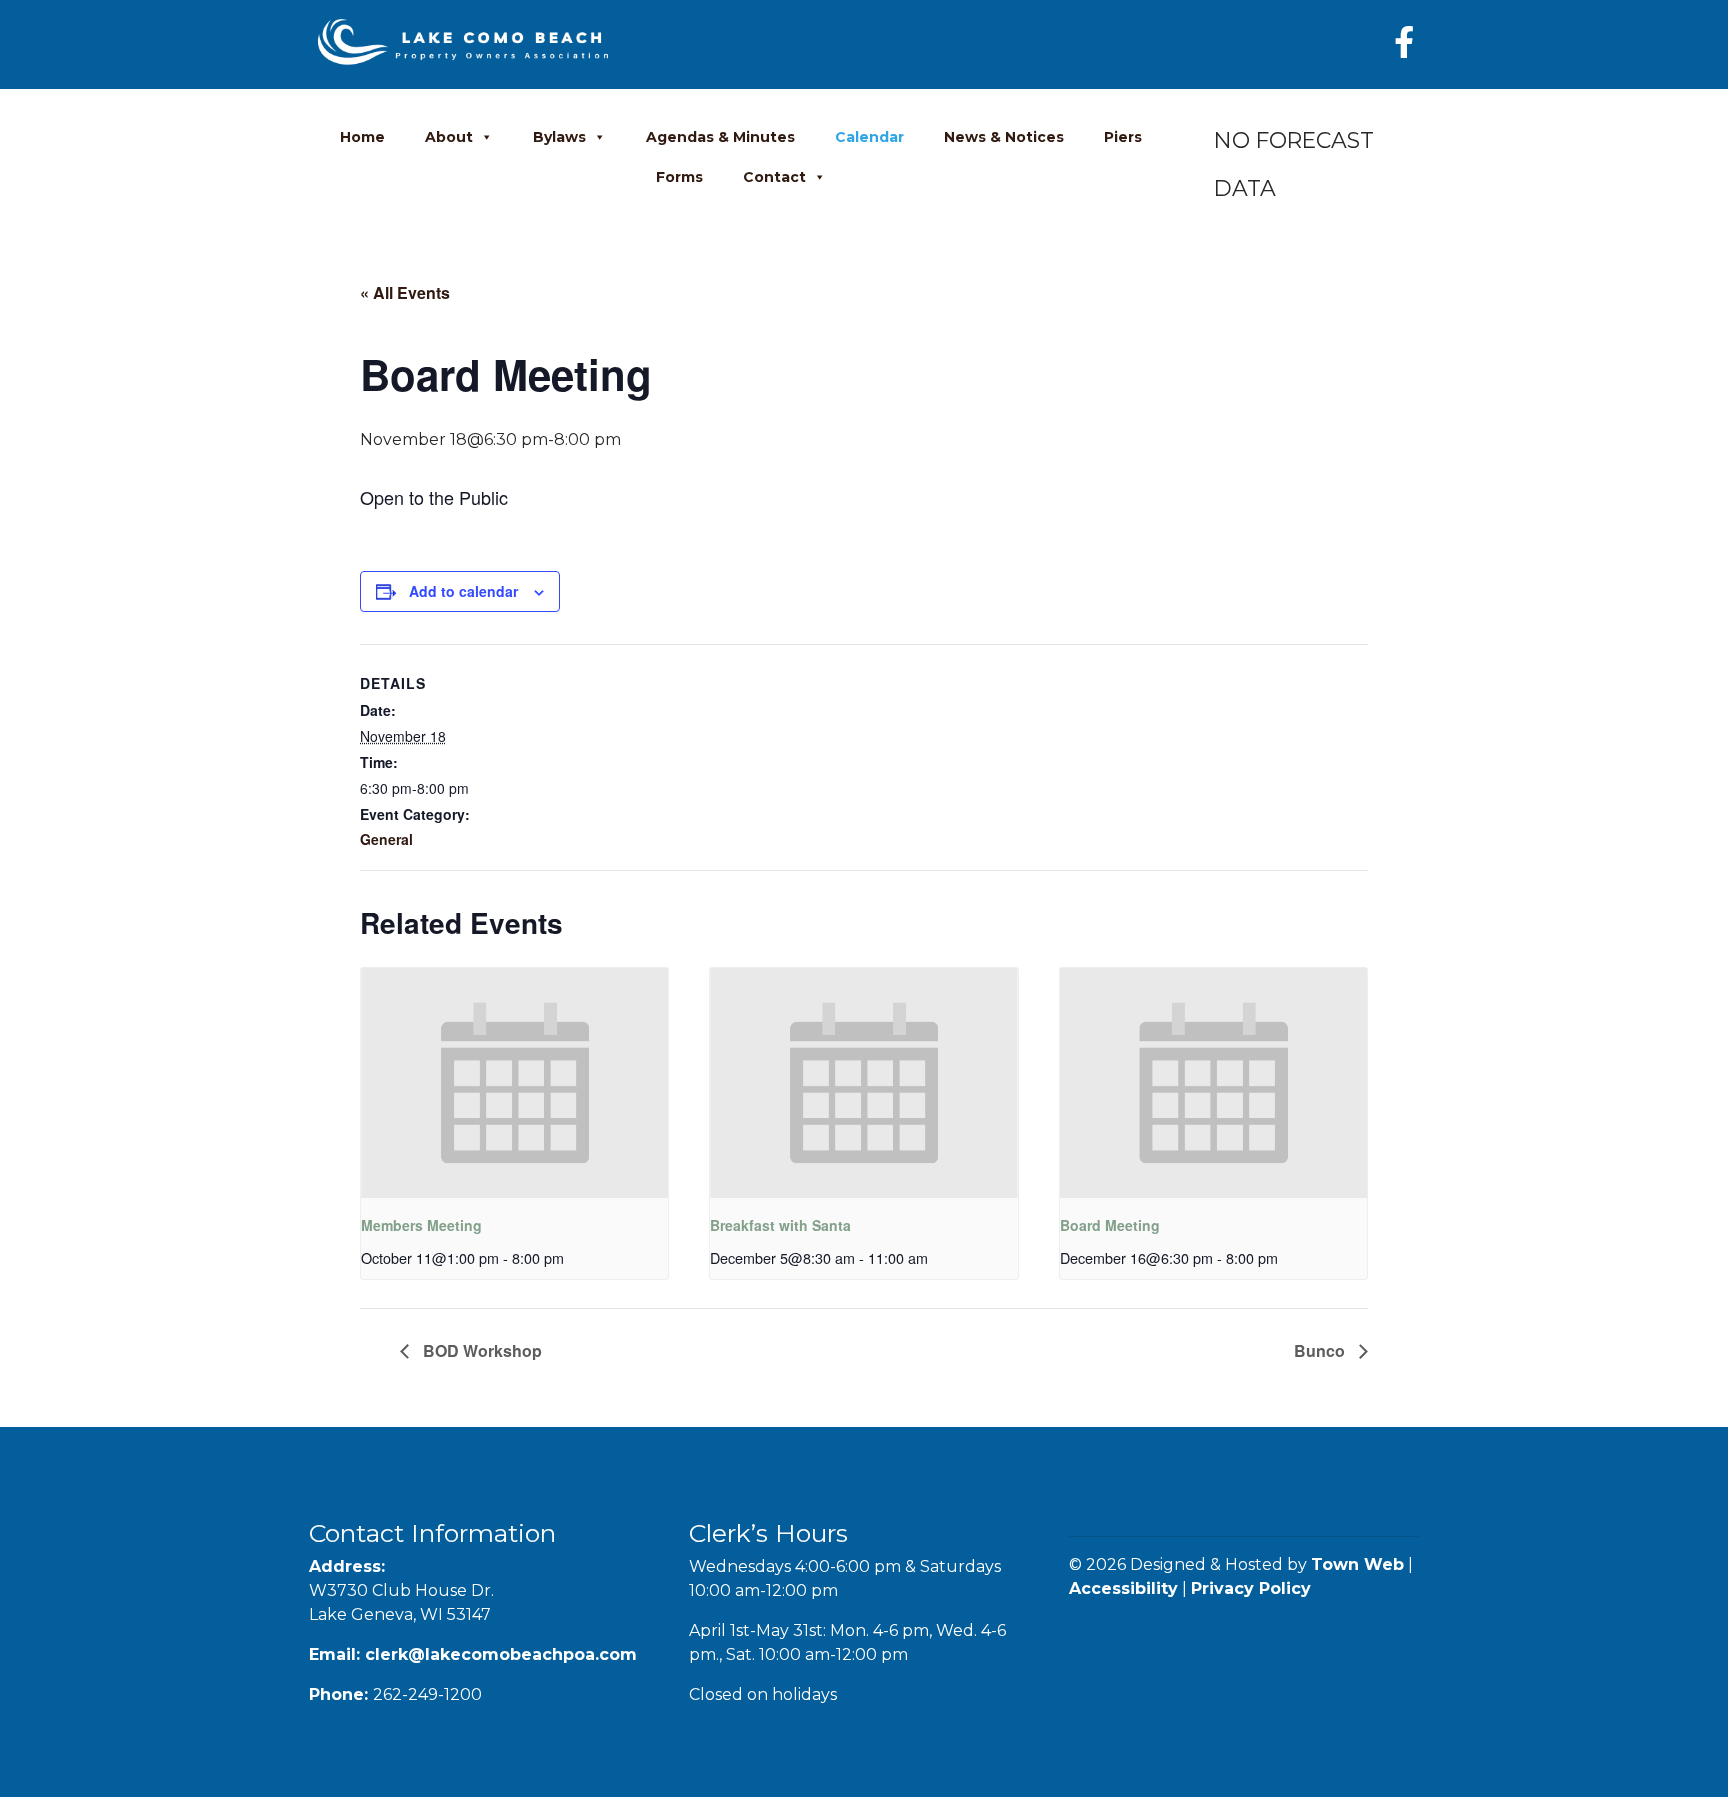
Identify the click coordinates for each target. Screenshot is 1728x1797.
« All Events (405, 292)
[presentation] (514, 1083)
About (449, 137)
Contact (774, 177)
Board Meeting (1110, 1225)
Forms (679, 177)
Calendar (869, 137)
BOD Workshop (480, 1350)
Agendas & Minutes (720, 137)
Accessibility (1123, 1588)
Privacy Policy (1251, 1588)
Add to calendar (463, 591)
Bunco (1321, 1350)
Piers (1123, 137)
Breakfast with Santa (780, 1225)
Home (362, 137)
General (386, 839)
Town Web (1357, 1564)
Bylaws (559, 137)
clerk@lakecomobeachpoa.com (501, 1654)
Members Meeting (421, 1225)
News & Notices (1004, 137)
